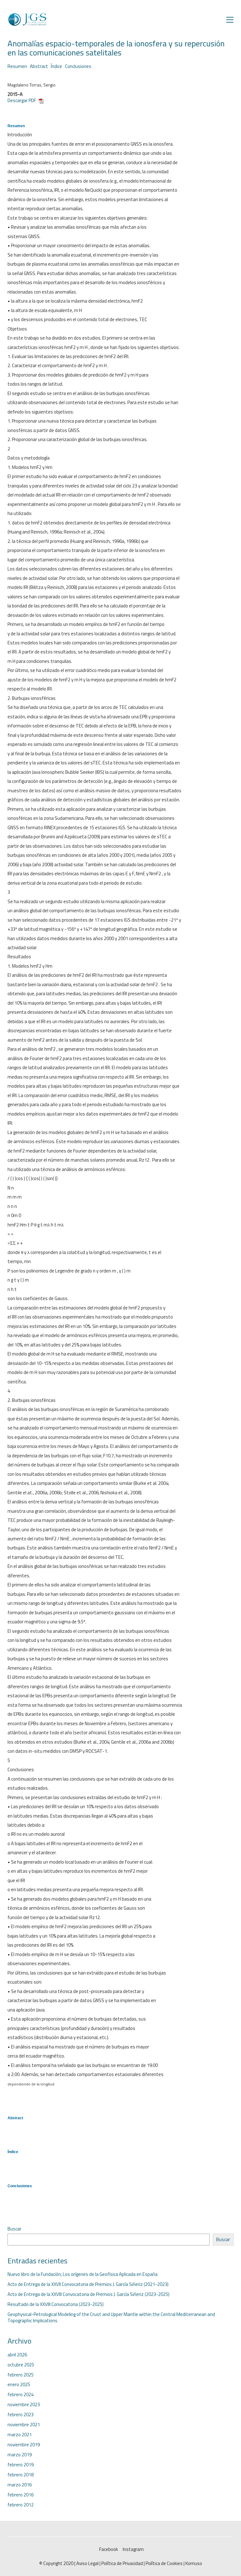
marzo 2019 (20, 2455)
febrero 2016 (21, 2495)
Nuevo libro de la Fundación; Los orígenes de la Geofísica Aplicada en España (83, 2274)
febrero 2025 (21, 2375)
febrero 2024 (21, 2395)
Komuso (194, 2563)
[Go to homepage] (27, 20)
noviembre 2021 (24, 2425)
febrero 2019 (21, 2465)
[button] (230, 20)
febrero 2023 (21, 2415)
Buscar (14, 2229)
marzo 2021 (20, 2435)
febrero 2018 (21, 2475)
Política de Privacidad (122, 2563)
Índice (56, 66)
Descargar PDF (23, 100)
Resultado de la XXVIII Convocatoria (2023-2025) (56, 2304)
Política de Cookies (164, 2563)
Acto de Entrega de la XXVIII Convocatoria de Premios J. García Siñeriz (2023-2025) (88, 2294)
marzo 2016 (20, 2485)
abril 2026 (17, 2355)
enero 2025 (19, 2385)
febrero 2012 (21, 2505)
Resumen (17, 66)
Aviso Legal (87, 2563)
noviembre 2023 (24, 2405)
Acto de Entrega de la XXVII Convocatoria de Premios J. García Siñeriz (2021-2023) (88, 2284)
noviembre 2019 (24, 2445)
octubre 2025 (21, 2365)
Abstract (39, 66)
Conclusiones (78, 66)
